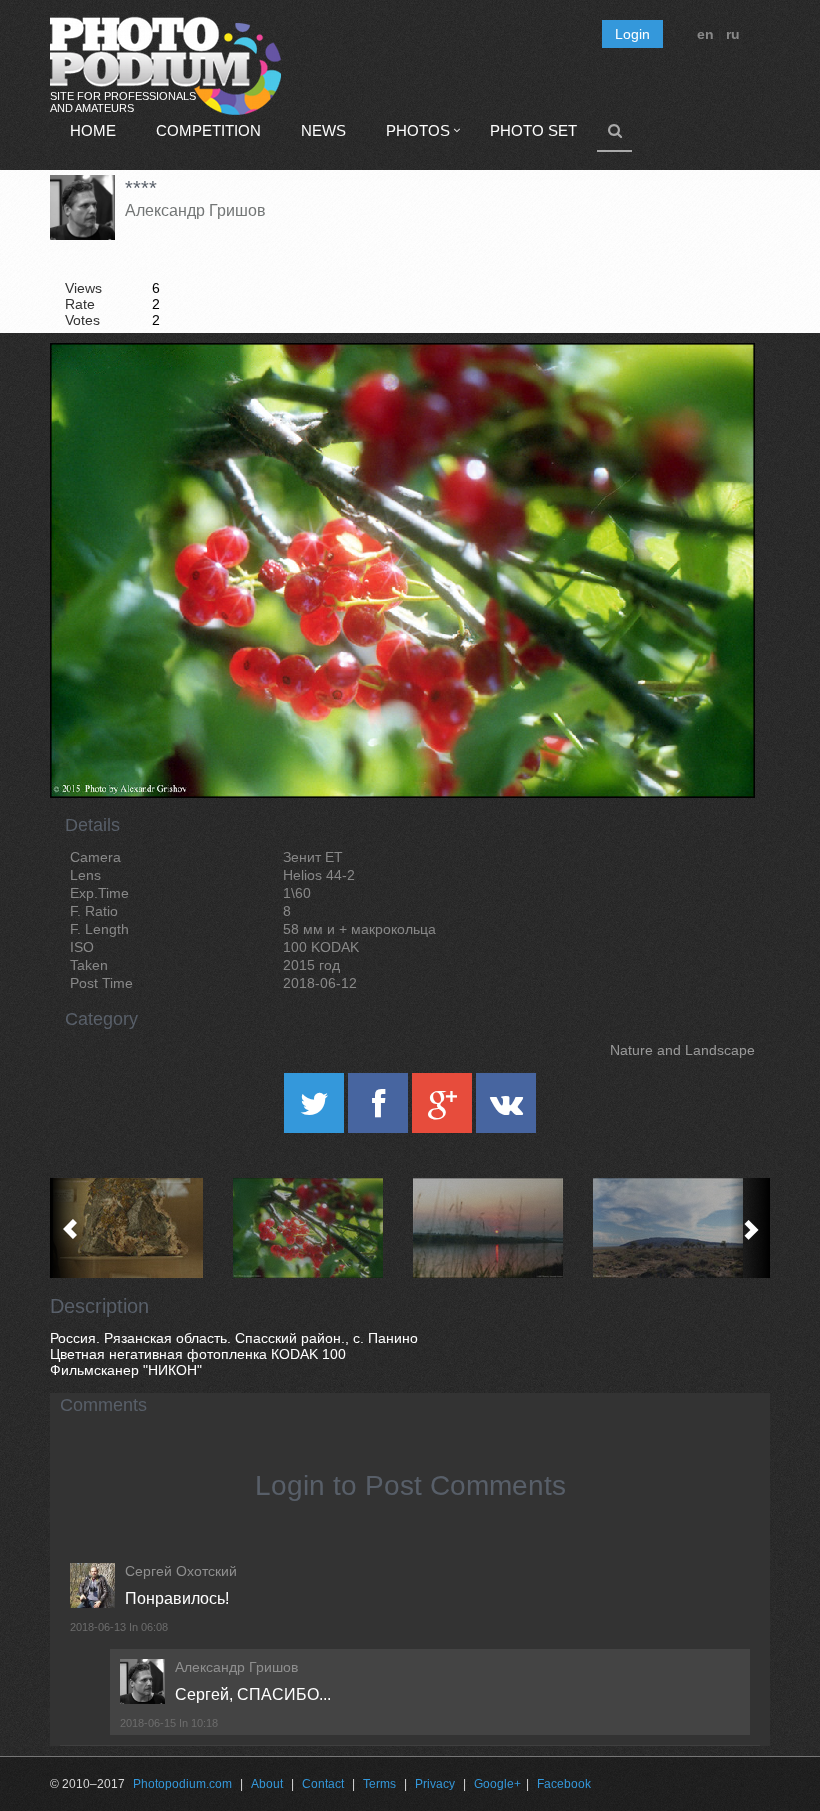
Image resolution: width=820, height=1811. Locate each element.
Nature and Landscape (682, 1050)
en (705, 34)
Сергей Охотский (181, 1571)
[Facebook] (380, 1110)
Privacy (435, 1784)
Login (632, 34)
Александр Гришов (195, 210)
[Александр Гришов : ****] (320, 1228)
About (267, 1784)
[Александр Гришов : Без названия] (140, 1228)
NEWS (323, 130)
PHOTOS (418, 130)
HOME (93, 130)
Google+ (497, 1784)
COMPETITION (208, 130)
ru (733, 34)
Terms (379, 1784)
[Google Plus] (444, 1110)
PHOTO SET (533, 130)
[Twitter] (316, 1110)
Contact (323, 1784)
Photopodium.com (182, 1784)
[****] (715, 394)
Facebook (564, 1784)
